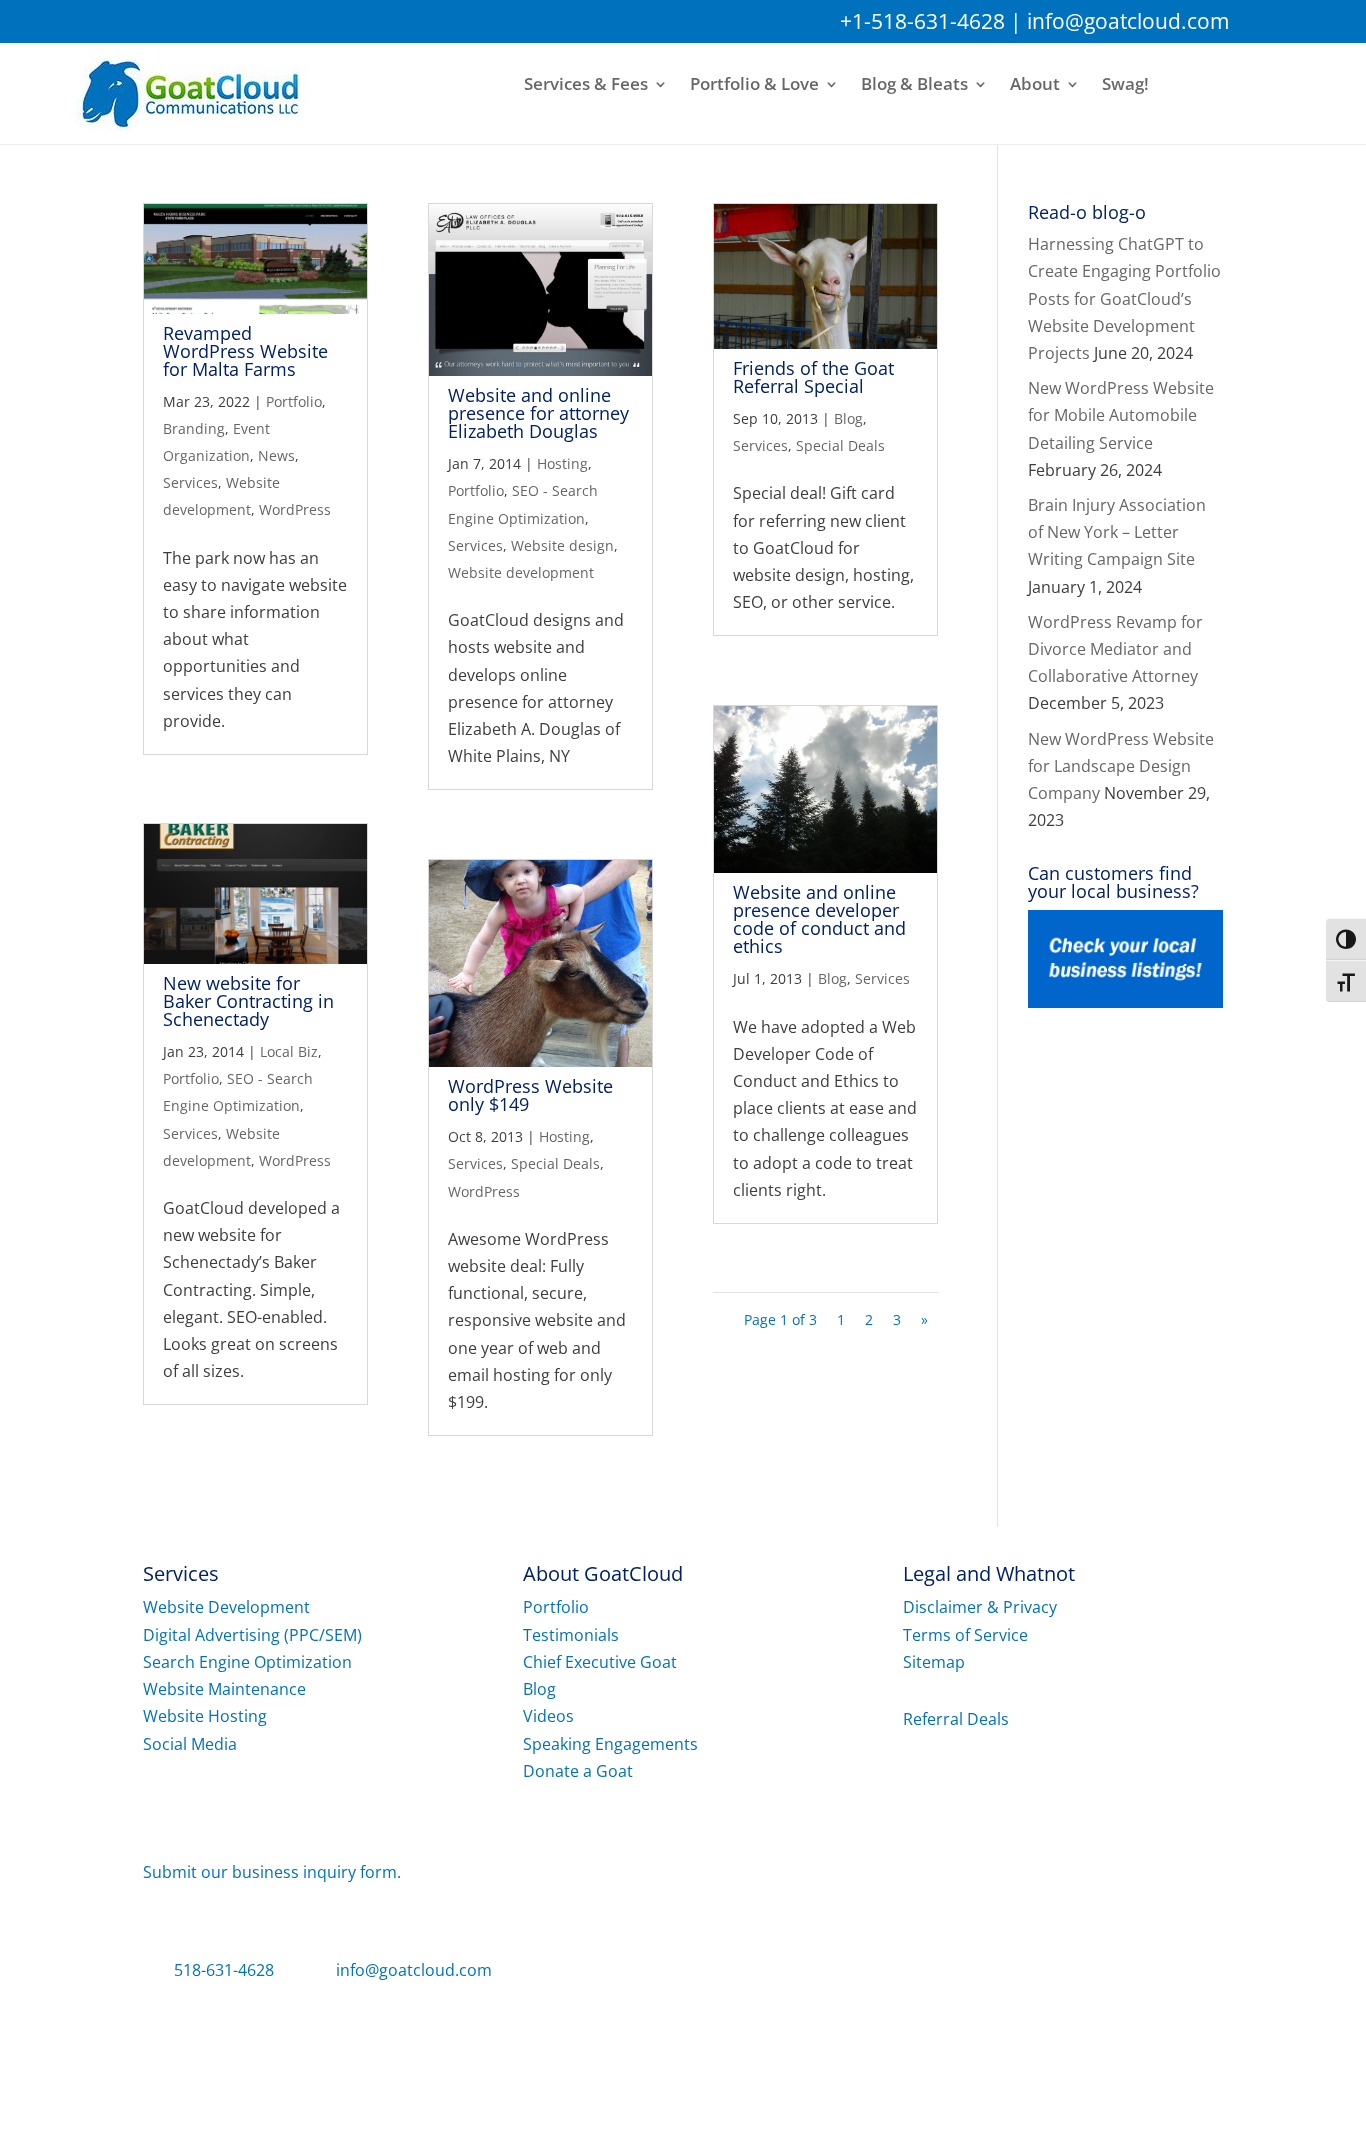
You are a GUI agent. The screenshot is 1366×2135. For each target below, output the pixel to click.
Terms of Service (965, 1635)
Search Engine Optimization (247, 1662)
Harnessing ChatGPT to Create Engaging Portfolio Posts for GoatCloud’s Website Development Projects (1124, 298)
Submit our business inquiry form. (272, 1872)
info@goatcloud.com (1128, 21)
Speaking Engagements (610, 1744)
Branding (194, 428)
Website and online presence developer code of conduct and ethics (819, 919)
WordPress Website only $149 (530, 1095)
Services (190, 482)
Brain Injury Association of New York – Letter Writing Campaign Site (1117, 532)
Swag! (1125, 85)
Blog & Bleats (914, 85)
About (1035, 85)
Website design (562, 545)
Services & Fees (586, 85)
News (276, 455)
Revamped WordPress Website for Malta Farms (245, 351)
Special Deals (555, 1163)
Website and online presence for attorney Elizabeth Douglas (538, 413)
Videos (548, 1716)
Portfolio (294, 401)
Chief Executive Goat (600, 1662)
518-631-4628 (224, 1970)
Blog (848, 418)
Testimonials (571, 1635)
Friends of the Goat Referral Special (813, 377)
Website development (521, 572)
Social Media (190, 1744)
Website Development (226, 1607)
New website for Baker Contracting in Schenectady (248, 1001)
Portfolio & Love (754, 85)
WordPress (295, 509)
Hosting (562, 463)
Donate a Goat (578, 1771)
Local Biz (289, 1051)
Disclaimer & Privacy (980, 1607)
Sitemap (934, 1662)
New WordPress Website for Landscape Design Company (1121, 766)
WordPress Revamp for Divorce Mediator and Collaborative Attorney (1115, 649)
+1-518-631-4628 (922, 21)
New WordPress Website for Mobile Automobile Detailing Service (1121, 415)
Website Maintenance (224, 1689)
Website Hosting (205, 1716)
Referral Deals (956, 1719)
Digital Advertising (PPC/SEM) (252, 1635)
